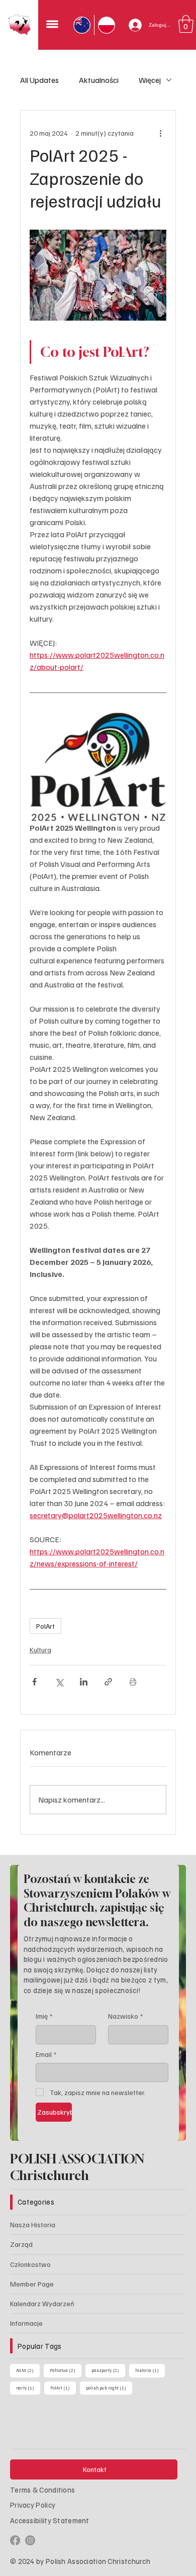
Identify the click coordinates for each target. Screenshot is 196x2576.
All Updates (39, 80)
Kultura (40, 1650)
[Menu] (52, 25)
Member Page (32, 2284)
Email (46, 2054)
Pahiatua (66, 2370)
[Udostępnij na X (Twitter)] (59, 1682)
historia (31, 2388)
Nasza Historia (33, 2224)
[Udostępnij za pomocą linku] (108, 1682)
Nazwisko (125, 2016)
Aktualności (99, 80)
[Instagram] (30, 2540)
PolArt (45, 1626)
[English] (82, 25)
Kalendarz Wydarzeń (42, 2303)
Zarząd (21, 2244)
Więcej (150, 80)
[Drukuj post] (133, 1682)
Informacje (26, 2323)
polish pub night (113, 2388)
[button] (186, 24)
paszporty (108, 2370)
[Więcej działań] (160, 133)
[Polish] (106, 25)
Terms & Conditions (42, 2490)
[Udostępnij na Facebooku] (34, 1682)
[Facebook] (15, 2540)
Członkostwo (30, 2264)
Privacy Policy (33, 2505)
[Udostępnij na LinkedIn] (84, 1682)
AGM (28, 2370)
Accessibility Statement (50, 2520)
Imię (44, 2016)
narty (68, 2388)
